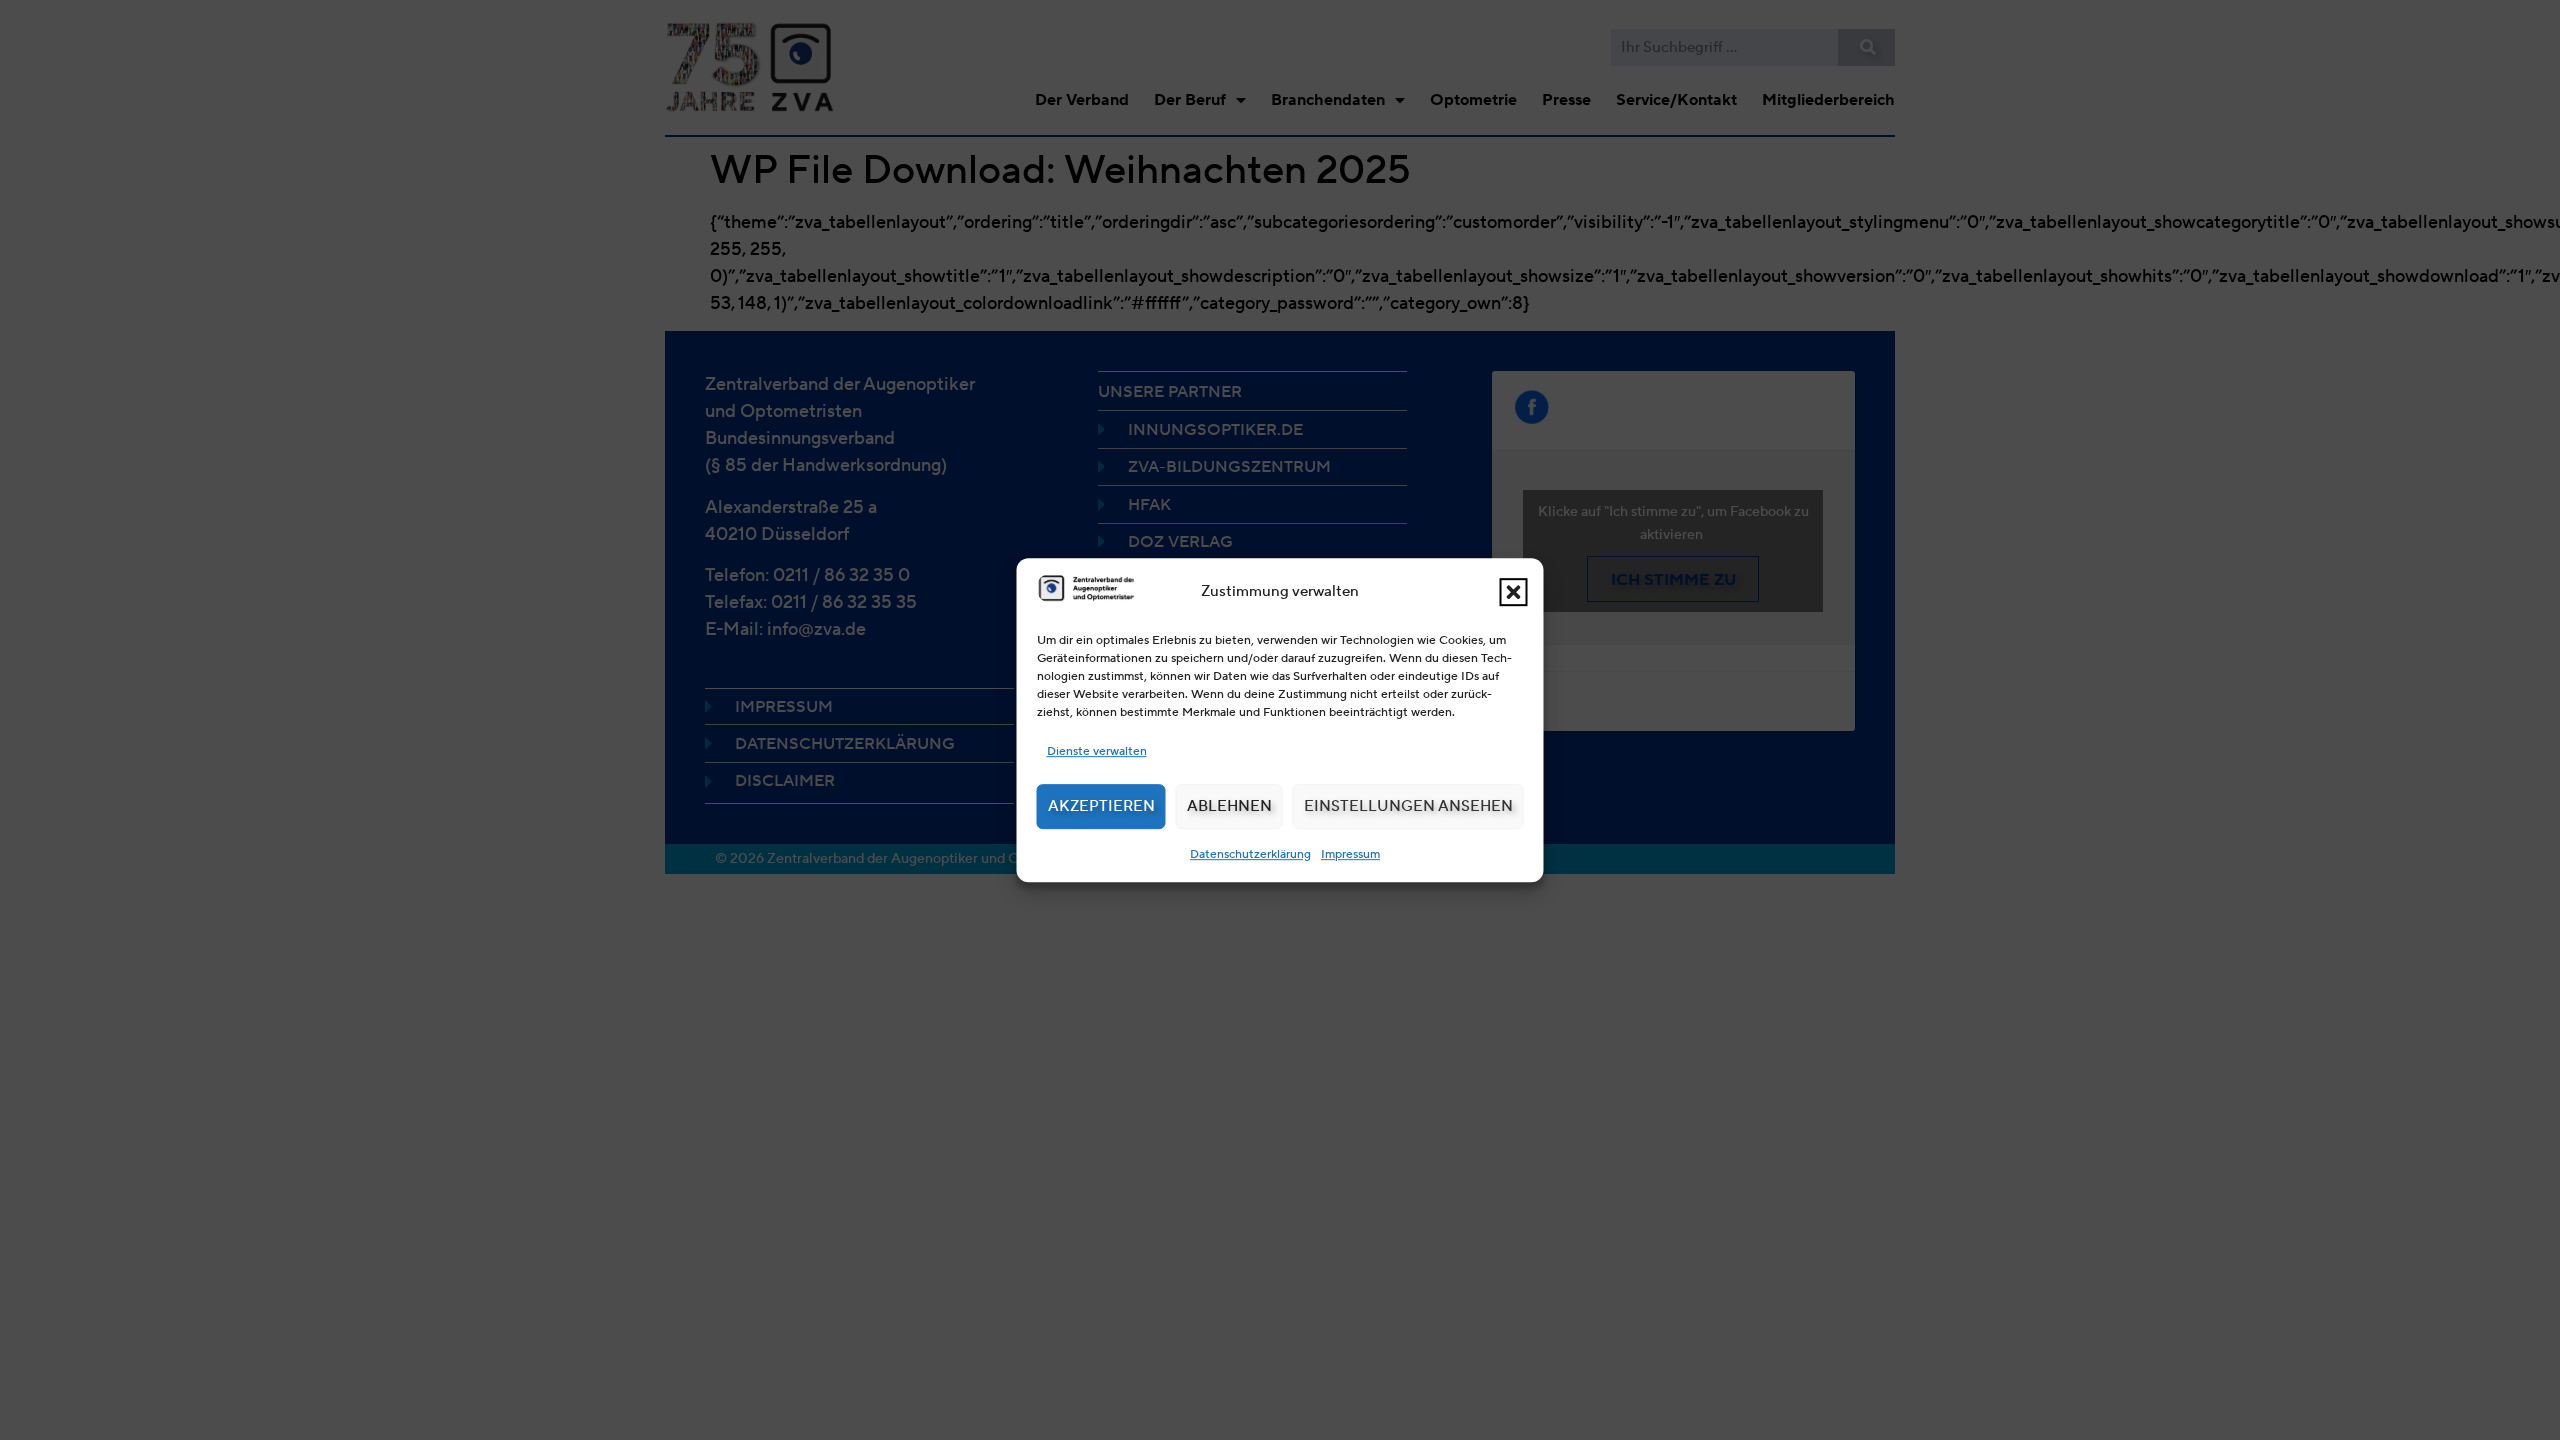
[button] (1514, 592)
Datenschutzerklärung (1250, 853)
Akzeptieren (1101, 806)
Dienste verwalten (1097, 750)
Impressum (1350, 853)
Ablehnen (1229, 806)
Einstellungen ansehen (1408, 806)
